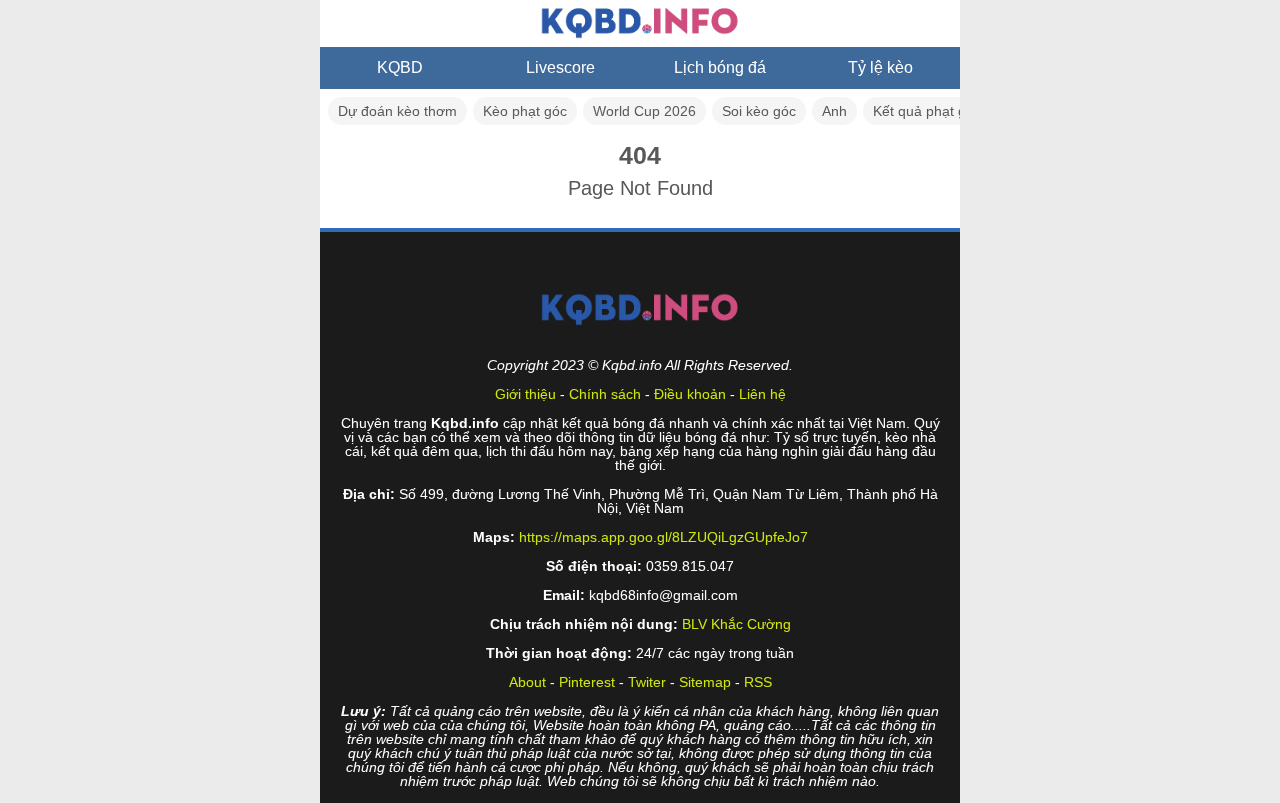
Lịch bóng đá (720, 67)
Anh (834, 111)
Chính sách (605, 394)
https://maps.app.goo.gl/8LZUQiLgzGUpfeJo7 (663, 537)
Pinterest (587, 682)
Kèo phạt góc (525, 111)
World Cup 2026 (644, 111)
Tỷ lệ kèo (880, 67)
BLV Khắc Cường (736, 624)
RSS (758, 682)
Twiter (647, 682)
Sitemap (705, 682)
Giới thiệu (525, 394)
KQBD (400, 67)
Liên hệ (762, 394)
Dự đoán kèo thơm (397, 111)
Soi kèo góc (759, 111)
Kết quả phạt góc (927, 111)
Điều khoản (690, 394)
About (527, 682)
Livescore (560, 67)
